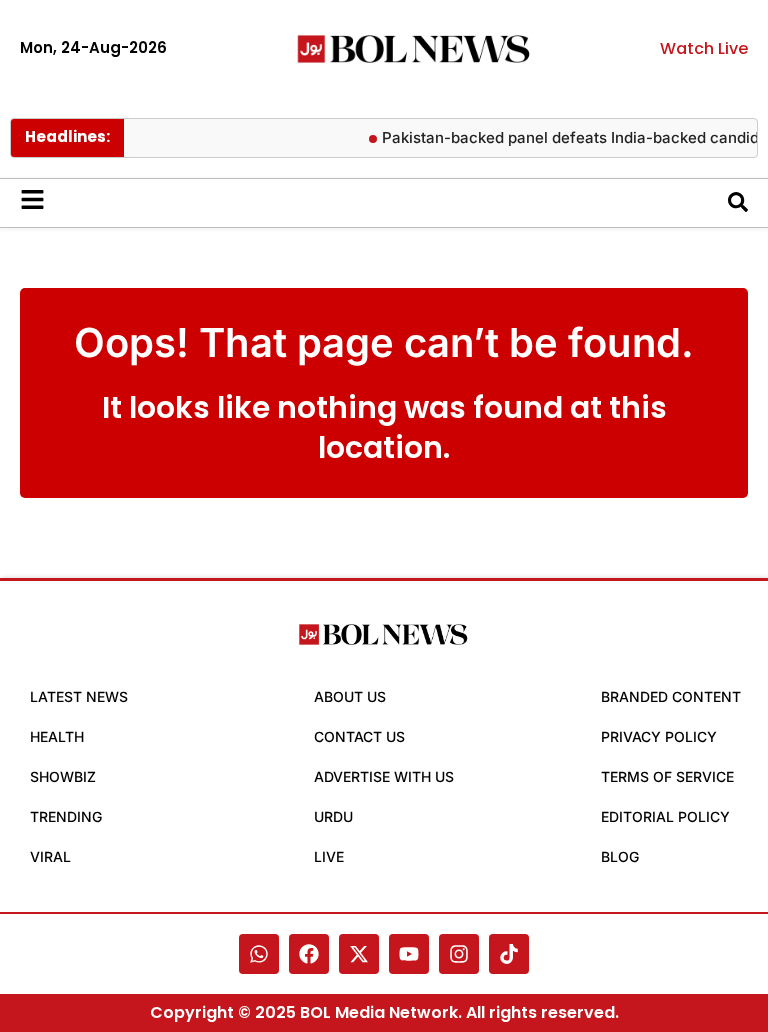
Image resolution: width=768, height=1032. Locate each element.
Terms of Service (667, 776)
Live (329, 856)
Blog (620, 856)
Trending (66, 816)
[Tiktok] (509, 954)
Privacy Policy (659, 736)
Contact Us (359, 736)
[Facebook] (309, 954)
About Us (350, 696)
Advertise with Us (384, 776)
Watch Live (704, 48)
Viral (50, 856)
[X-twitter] (359, 954)
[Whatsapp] (259, 954)
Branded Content (671, 696)
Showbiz (63, 776)
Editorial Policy (665, 816)
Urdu (333, 816)
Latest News (79, 696)
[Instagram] (459, 954)
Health (57, 736)
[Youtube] (409, 954)
